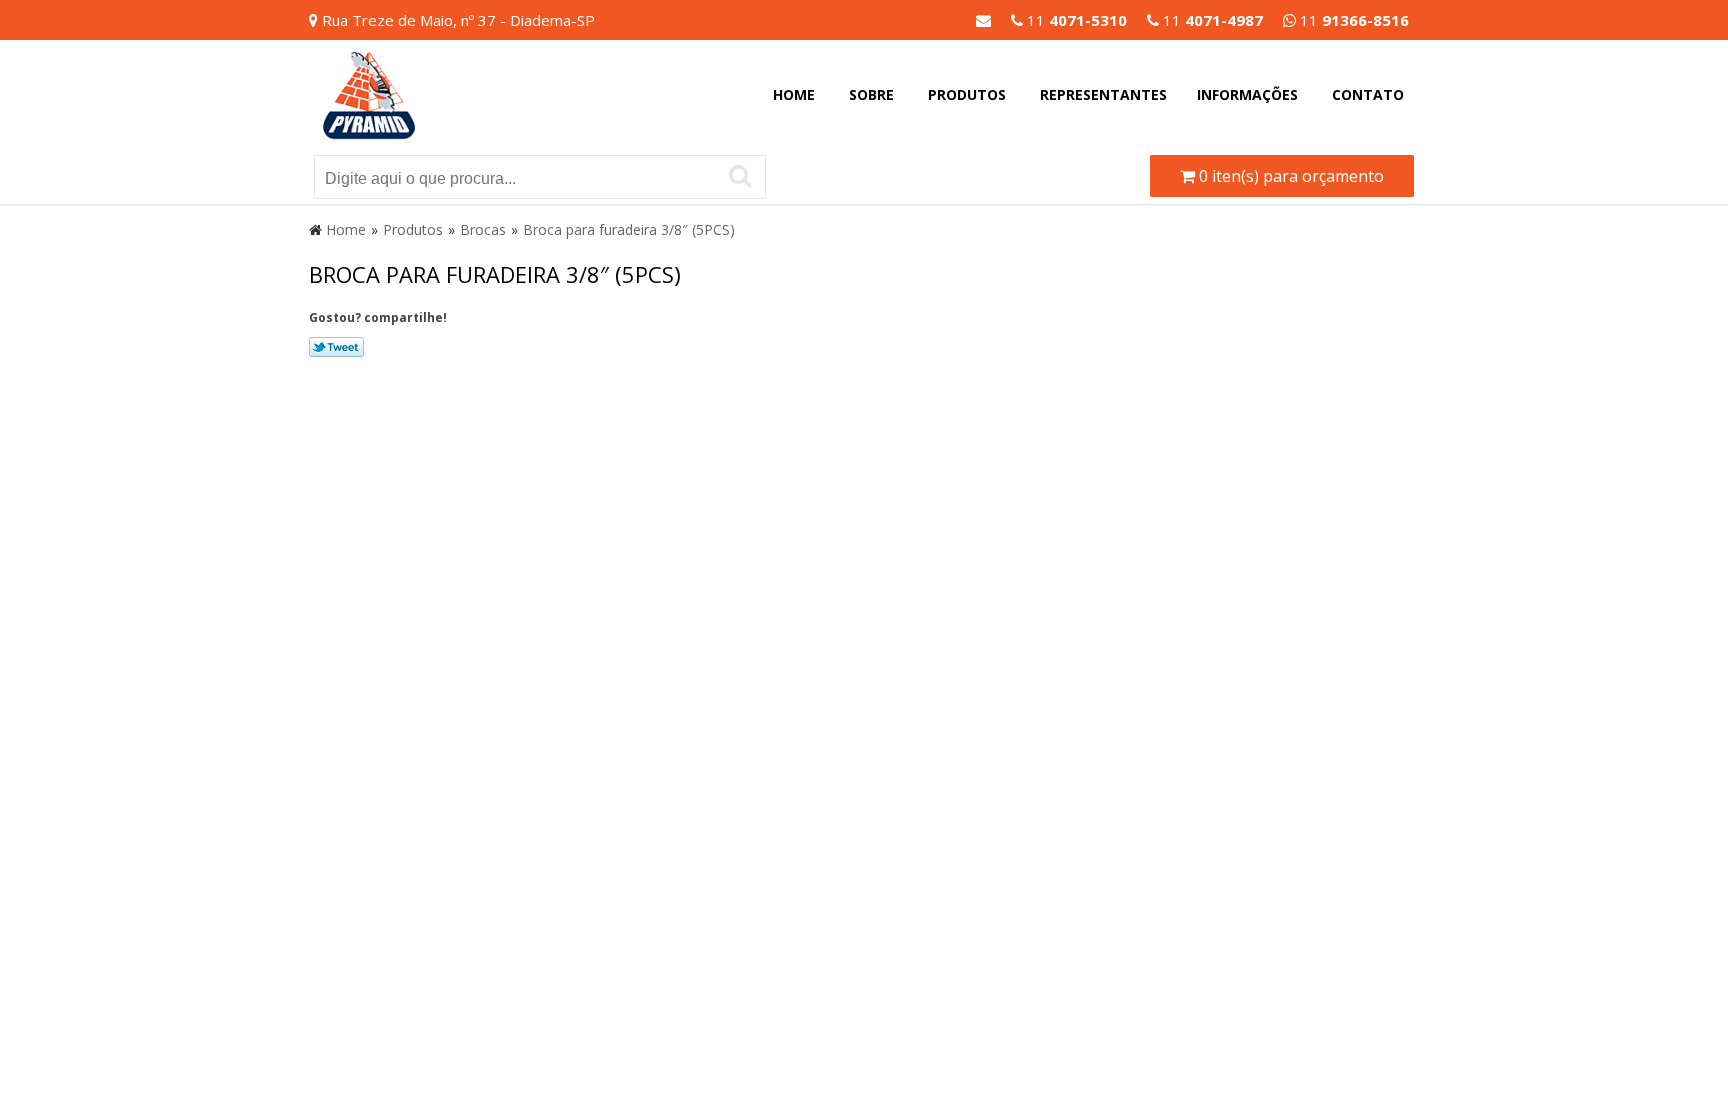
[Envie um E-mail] (983, 20)
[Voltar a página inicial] (369, 93)
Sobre (871, 94)
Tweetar (336, 347)
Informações (1247, 94)
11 (1352, 20)
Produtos (967, 94)
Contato (1368, 94)
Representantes (1103, 94)
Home (794, 94)
